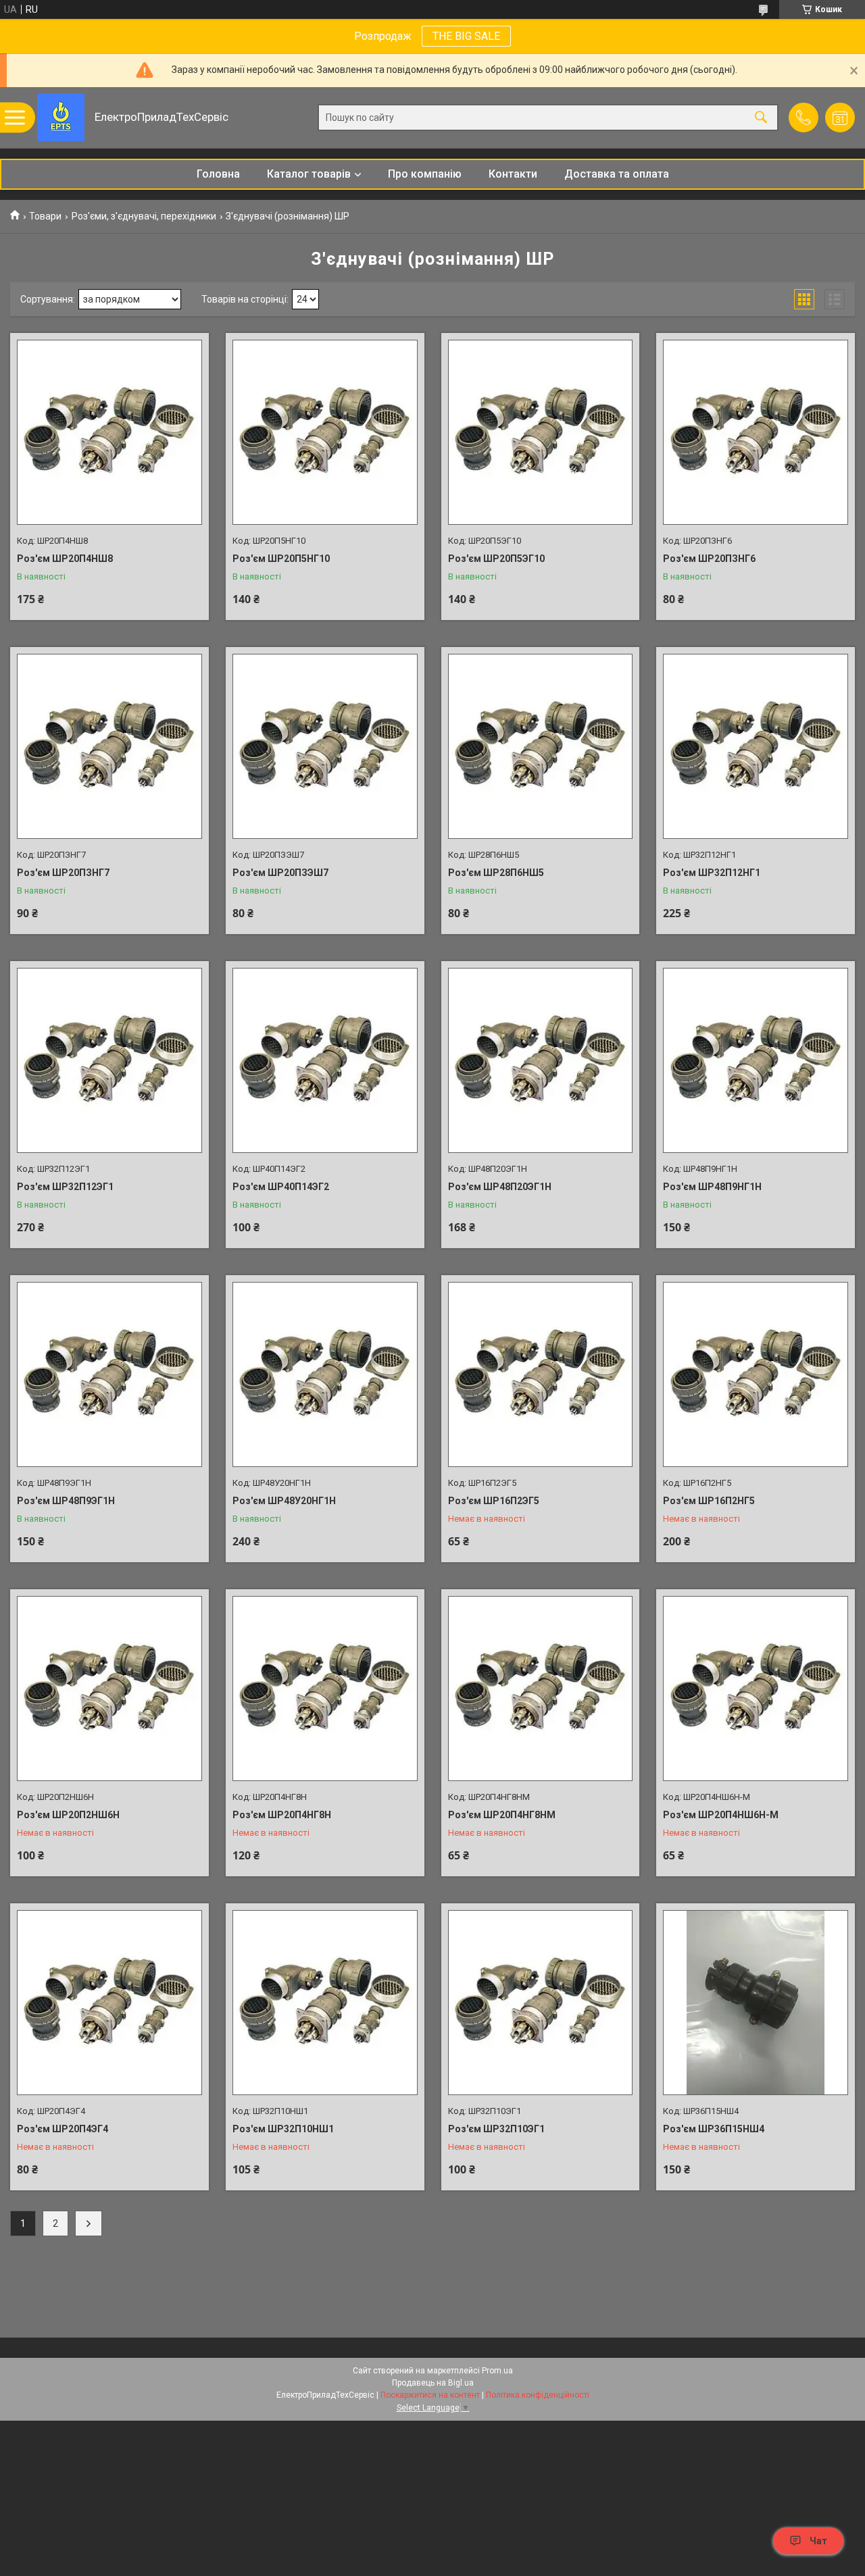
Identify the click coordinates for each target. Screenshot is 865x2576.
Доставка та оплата (617, 174)
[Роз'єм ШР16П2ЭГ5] (541, 1374)
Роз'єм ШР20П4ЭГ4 (63, 2129)
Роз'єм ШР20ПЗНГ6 (709, 559)
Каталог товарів (309, 174)
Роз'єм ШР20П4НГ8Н (282, 1815)
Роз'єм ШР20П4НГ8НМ (502, 1815)
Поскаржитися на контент (430, 2395)
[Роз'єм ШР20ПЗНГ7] (109, 746)
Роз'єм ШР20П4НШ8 (65, 559)
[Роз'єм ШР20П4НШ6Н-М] (756, 1689)
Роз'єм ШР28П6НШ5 (496, 873)
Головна (218, 174)
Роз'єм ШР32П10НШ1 (283, 2129)
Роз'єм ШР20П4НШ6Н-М (721, 1815)
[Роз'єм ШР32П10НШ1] (325, 2003)
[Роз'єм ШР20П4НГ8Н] (325, 1689)
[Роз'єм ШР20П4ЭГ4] (109, 2003)
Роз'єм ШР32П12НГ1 (712, 873)
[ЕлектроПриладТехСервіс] (61, 118)
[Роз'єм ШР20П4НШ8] (109, 432)
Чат (818, 2541)
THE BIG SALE (466, 36)
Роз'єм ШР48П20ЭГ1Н (500, 1187)
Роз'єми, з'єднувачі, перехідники (144, 216)
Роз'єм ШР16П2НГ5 (709, 1501)
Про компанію (425, 174)
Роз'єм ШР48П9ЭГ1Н (66, 1501)
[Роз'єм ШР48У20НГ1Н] (325, 1374)
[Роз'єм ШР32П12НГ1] (756, 746)
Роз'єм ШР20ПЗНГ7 (63, 873)
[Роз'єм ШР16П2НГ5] (756, 1374)
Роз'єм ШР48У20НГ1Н (284, 1501)
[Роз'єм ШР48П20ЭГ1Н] (541, 1060)
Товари (45, 216)
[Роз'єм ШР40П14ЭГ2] (325, 1060)
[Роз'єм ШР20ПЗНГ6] (756, 432)
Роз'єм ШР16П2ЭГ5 (494, 1501)
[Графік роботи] (840, 118)
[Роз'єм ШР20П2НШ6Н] (109, 1689)
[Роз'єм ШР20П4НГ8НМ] (541, 1689)
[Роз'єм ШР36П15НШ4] (756, 2003)
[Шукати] (761, 118)
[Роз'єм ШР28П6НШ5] (541, 746)
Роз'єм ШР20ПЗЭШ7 (280, 873)
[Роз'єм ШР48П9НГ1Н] (756, 1060)
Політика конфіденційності (538, 2395)
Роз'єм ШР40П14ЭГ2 (281, 1187)
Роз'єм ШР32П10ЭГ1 (496, 2129)
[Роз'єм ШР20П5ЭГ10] (541, 432)
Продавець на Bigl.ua (433, 2383)
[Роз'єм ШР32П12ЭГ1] (109, 1060)
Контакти (513, 174)
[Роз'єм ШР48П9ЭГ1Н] (109, 1374)
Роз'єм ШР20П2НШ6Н (68, 1815)
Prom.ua (497, 2371)
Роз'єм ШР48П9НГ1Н (712, 1187)
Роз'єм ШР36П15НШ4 (714, 2129)
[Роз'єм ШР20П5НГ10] (325, 432)
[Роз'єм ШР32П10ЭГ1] (541, 2003)
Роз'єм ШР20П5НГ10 (281, 559)
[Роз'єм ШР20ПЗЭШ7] (325, 746)
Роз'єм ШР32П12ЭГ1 (65, 1187)
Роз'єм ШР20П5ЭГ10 (496, 559)
